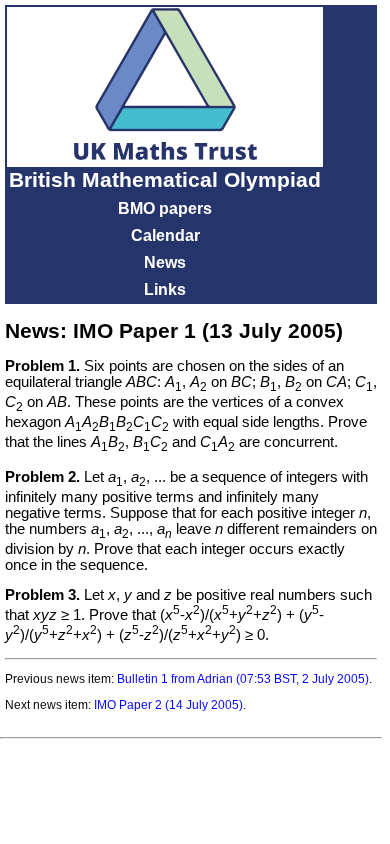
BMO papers (165, 208)
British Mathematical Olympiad (165, 180)
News (165, 262)
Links (165, 289)
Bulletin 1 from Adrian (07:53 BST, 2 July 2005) (243, 679)
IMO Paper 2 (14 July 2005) (168, 705)
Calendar (165, 235)
